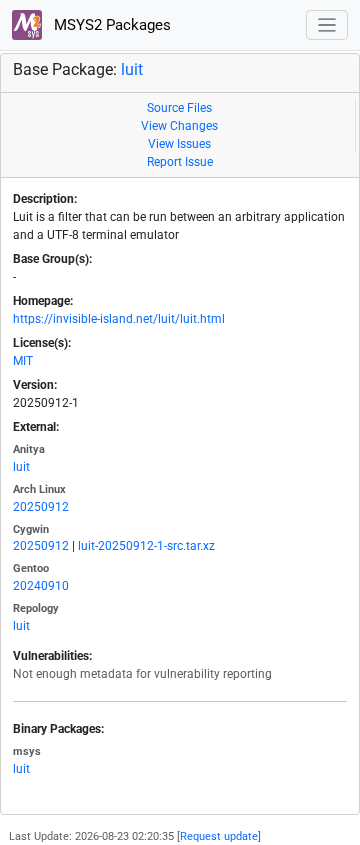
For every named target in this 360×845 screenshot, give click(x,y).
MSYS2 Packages (110, 25)
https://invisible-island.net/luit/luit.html (119, 319)
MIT (23, 361)
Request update (219, 836)
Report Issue (180, 162)
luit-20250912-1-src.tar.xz (146, 546)
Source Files (179, 108)
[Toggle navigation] (327, 25)
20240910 (41, 586)
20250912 (41, 507)
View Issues (179, 144)
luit (132, 69)
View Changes (179, 126)
